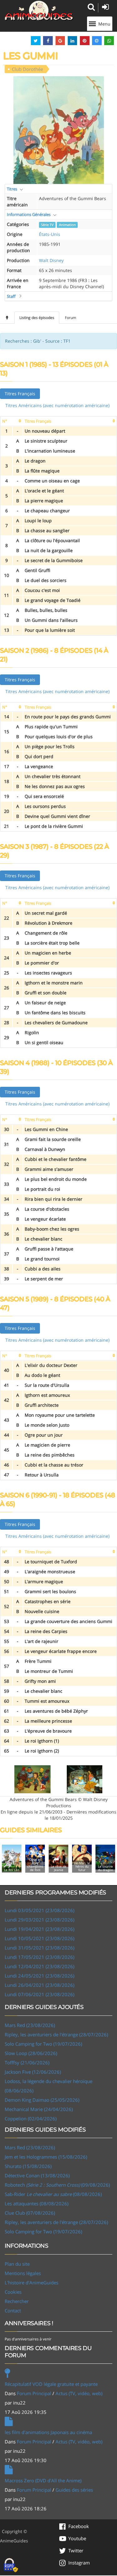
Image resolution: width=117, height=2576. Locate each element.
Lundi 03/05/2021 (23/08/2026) (39, 1910)
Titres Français (20, 394)
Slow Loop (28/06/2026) (31, 2053)
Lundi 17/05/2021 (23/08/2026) (39, 1957)
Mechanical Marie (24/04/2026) (39, 2109)
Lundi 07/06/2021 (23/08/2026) (39, 1994)
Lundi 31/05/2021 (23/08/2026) (39, 1948)
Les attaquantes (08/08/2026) (37, 2203)
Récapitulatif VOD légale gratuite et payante (51, 2384)
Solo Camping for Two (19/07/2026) (43, 2044)
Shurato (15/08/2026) (28, 2166)
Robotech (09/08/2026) (57, 2185)
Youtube (77, 2538)
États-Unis (50, 234)
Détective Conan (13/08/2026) (37, 2175)
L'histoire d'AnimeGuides (32, 2283)
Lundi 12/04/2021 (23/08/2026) (39, 1966)
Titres (12, 189)
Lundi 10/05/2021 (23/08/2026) (39, 1938)
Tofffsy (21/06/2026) (27, 2062)
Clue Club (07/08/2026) (30, 2213)
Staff (11, 296)
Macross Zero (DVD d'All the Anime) (43, 2480)
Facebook (79, 2526)
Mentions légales (23, 2273)
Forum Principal (34, 2393)
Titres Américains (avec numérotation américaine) (57, 405)
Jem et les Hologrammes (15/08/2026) (46, 2157)
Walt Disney (51, 260)
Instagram (79, 2563)
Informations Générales (29, 214)
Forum (71, 318)
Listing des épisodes (37, 318)
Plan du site (17, 2264)
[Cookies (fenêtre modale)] (11, 2565)
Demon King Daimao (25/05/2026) (42, 2100)
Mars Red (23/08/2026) (30, 2025)
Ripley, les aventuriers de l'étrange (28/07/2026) (56, 2034)
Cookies (13, 2292)
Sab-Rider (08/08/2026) (53, 2194)
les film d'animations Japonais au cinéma (48, 2432)
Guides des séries (74, 2490)
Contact (13, 2311)
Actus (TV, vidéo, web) (79, 2393)
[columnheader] (12, 421)
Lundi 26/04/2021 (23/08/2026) (39, 1985)
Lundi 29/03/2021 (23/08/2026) (39, 1920)
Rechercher (17, 2301)
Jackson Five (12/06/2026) (33, 2072)
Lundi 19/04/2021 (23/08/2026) (39, 1929)
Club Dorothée (27, 69)
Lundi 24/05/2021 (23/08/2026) (39, 1976)
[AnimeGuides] (39, 11)
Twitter (76, 2550)
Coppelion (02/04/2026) (31, 2119)
